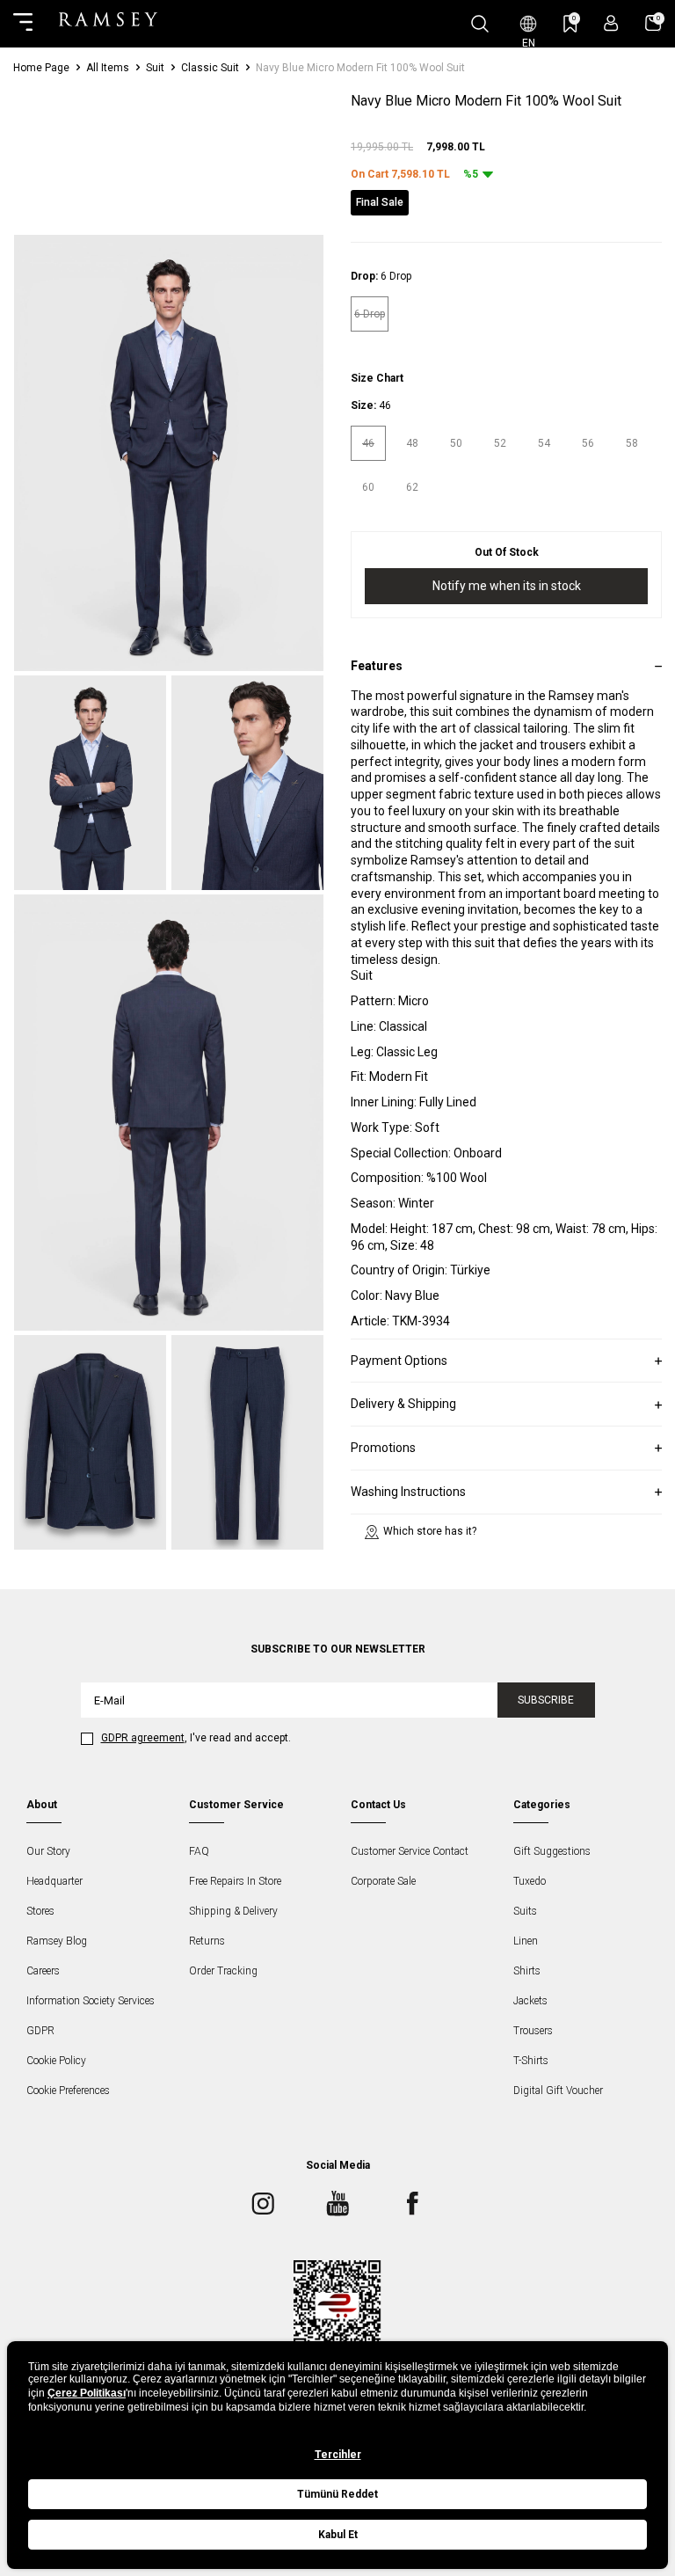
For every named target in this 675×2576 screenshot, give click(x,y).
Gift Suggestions (552, 1851)
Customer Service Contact (410, 1851)
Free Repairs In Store (235, 1881)
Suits (525, 1911)
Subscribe (546, 1700)
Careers (43, 1971)
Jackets (530, 2001)
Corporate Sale (383, 1881)
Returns (207, 1941)
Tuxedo (530, 1881)
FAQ (199, 1851)
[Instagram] (263, 2203)
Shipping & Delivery (233, 1911)
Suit (155, 68)
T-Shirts (531, 2061)
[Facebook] (412, 2203)
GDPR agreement (143, 1738)
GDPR (40, 2031)
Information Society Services (91, 2001)
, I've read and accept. (196, 1738)
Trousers (533, 2031)
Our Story (48, 1851)
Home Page (41, 68)
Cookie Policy (56, 2061)
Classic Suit (210, 68)
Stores (40, 1911)
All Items (108, 68)
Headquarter (54, 1881)
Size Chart (377, 378)
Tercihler (338, 2455)
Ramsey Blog (57, 1941)
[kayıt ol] (611, 23)
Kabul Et (338, 2535)
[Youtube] (337, 2203)
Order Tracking (223, 1971)
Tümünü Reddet (337, 2494)
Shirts (527, 1971)
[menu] (23, 24)
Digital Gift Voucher (558, 2091)
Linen (526, 1941)
